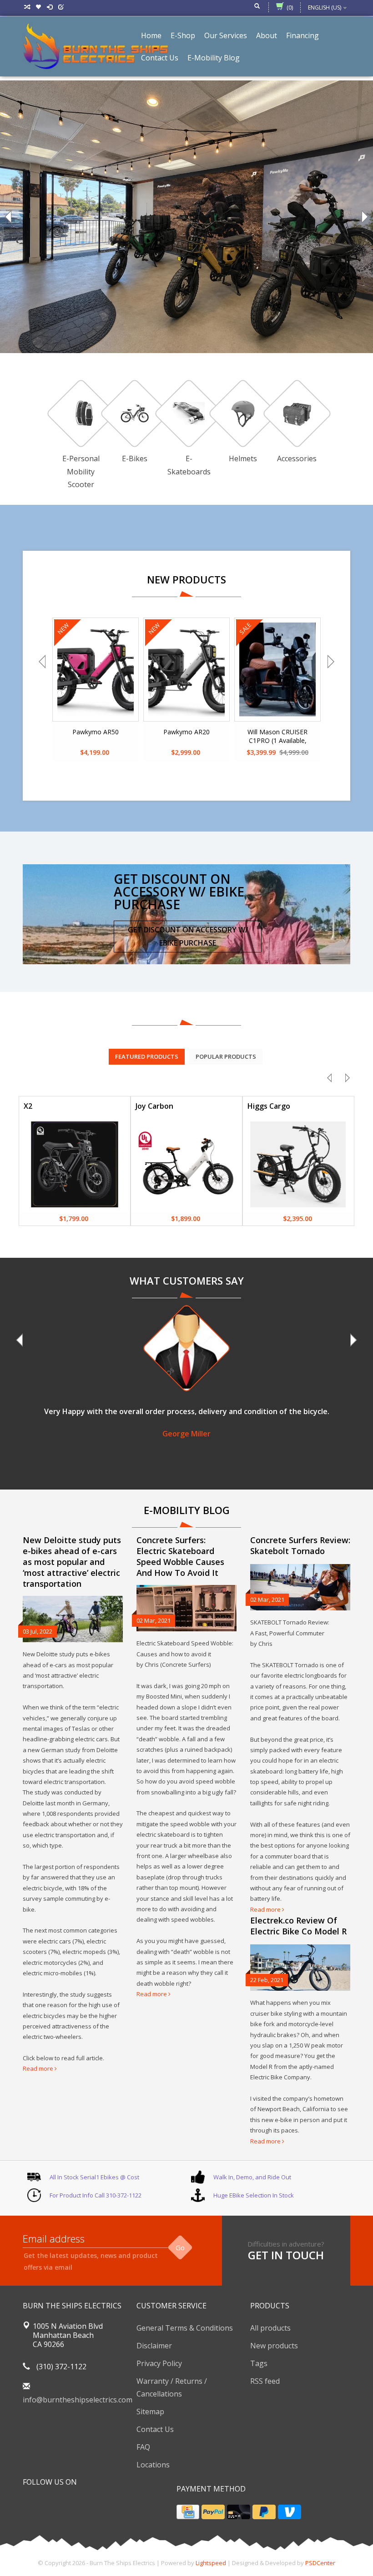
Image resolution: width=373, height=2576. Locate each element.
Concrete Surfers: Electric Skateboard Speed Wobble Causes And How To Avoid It (180, 1556)
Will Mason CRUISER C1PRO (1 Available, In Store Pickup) (277, 737)
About (267, 35)
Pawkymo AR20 (186, 732)
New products (274, 2346)
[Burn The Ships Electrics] (96, 45)
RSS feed (265, 2381)
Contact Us (155, 2429)
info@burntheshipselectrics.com (78, 2400)
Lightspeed (211, 2563)
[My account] (50, 7)
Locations (153, 2465)
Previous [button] (9, 217)
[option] (186, 217)
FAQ (143, 2447)
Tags (259, 2363)
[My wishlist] (39, 7)
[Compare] (28, 7)
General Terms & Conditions (185, 2328)
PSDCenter (320, 2563)
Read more (39, 2068)
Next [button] (364, 217)
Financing (302, 35)
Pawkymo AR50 (96, 732)
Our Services (226, 35)
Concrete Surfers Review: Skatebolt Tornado (300, 1545)
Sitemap (150, 2412)
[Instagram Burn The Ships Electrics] (63, 2505)
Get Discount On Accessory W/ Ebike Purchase (188, 936)
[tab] (147, 1056)
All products (270, 2328)
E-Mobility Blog (214, 58)
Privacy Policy (159, 2363)
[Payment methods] (188, 2512)
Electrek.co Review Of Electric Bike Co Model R (298, 1926)
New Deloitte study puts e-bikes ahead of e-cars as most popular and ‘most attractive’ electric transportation (72, 1562)
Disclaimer (154, 2346)
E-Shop (183, 35)
